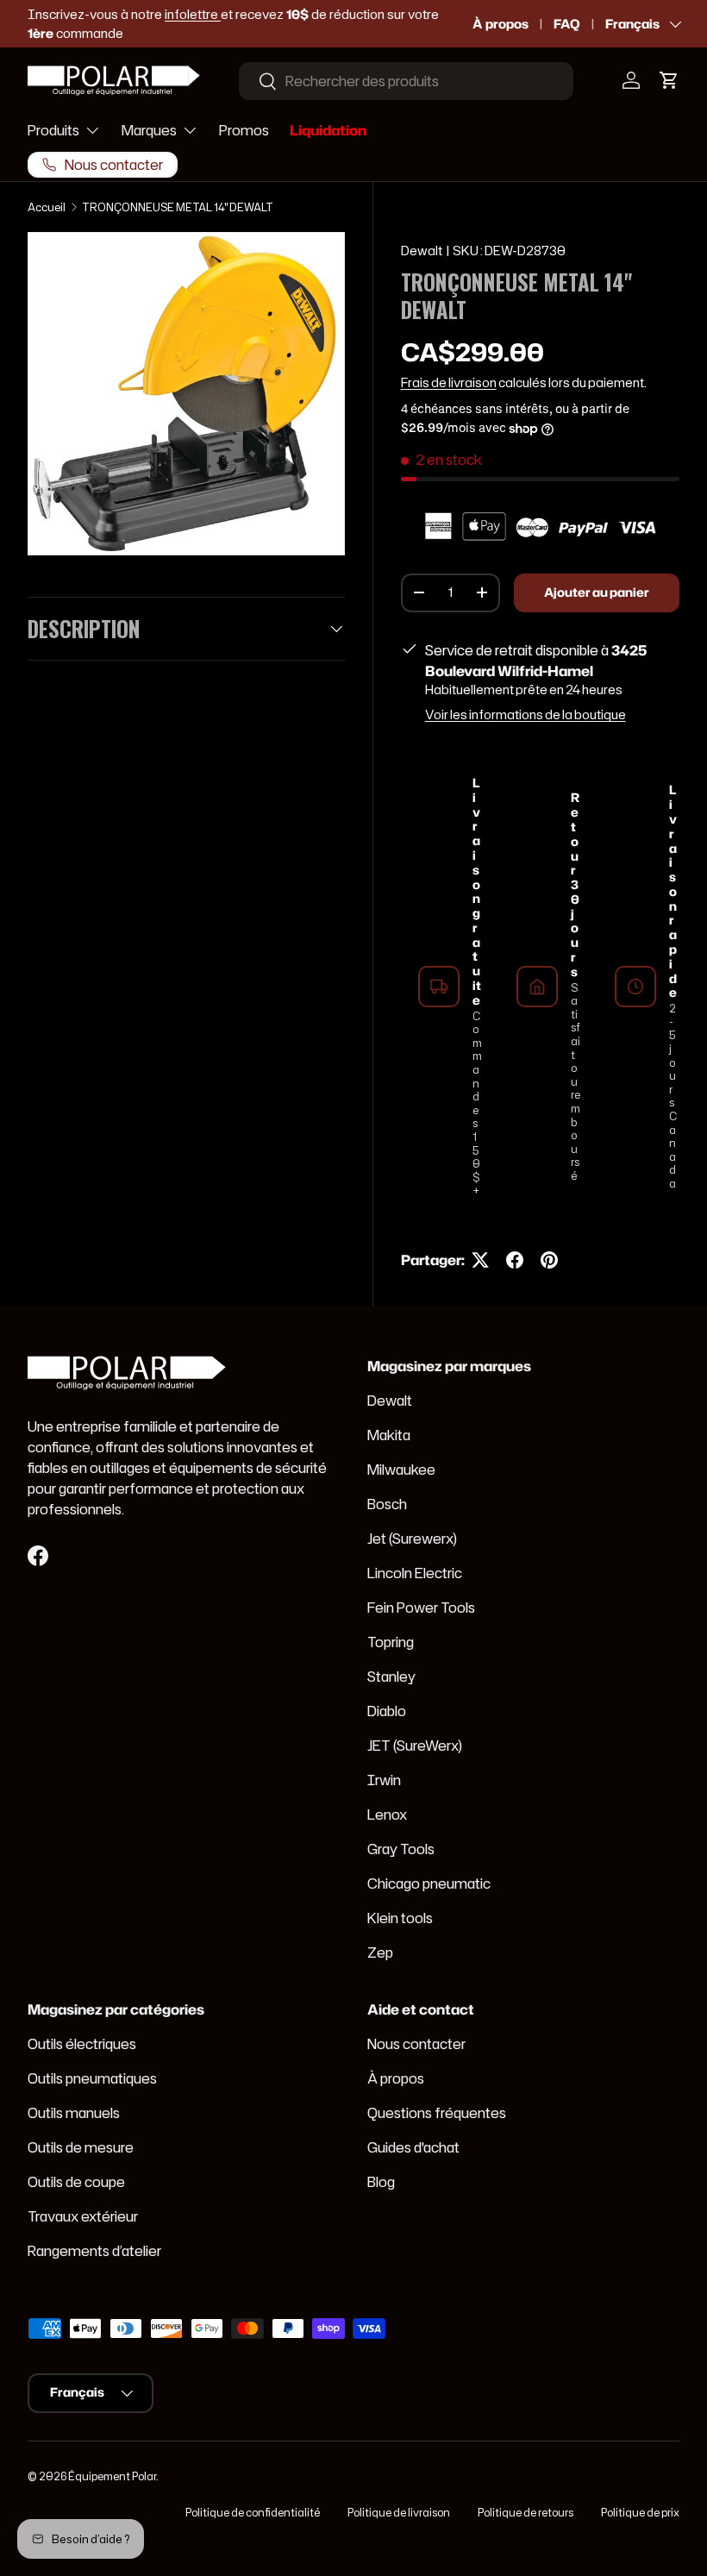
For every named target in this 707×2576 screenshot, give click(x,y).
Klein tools (400, 1918)
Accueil (47, 207)
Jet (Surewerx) (412, 1539)
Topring (391, 1642)
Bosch (387, 1504)
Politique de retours (526, 2513)
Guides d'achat (413, 2147)
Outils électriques (82, 2044)
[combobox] (406, 81)
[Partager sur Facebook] (515, 1260)
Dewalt (422, 251)
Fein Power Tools (421, 1608)
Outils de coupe (76, 2182)
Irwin (384, 1780)
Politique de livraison (399, 2513)
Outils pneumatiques (92, 2078)
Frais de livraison (449, 383)
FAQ (567, 24)
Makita (389, 1435)
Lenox (387, 1814)
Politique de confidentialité (253, 2513)
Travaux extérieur (83, 2216)
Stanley (391, 1677)
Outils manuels (74, 2113)
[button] (669, 80)
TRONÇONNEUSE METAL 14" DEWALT (178, 207)
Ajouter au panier (597, 592)
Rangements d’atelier (94, 2251)
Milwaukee (401, 1470)
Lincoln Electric (415, 1573)
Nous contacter (416, 2044)
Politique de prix (640, 2513)
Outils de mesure (81, 2147)
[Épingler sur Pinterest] (549, 1260)
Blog (381, 2182)
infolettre (193, 14)
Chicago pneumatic (429, 1883)
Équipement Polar (112, 2476)
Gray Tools (401, 1849)
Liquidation (328, 130)
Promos (244, 130)
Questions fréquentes (437, 2113)
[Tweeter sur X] (480, 1260)
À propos (501, 24)
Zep (380, 1952)
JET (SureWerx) (415, 1746)
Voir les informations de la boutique (526, 715)
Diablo (387, 1711)
